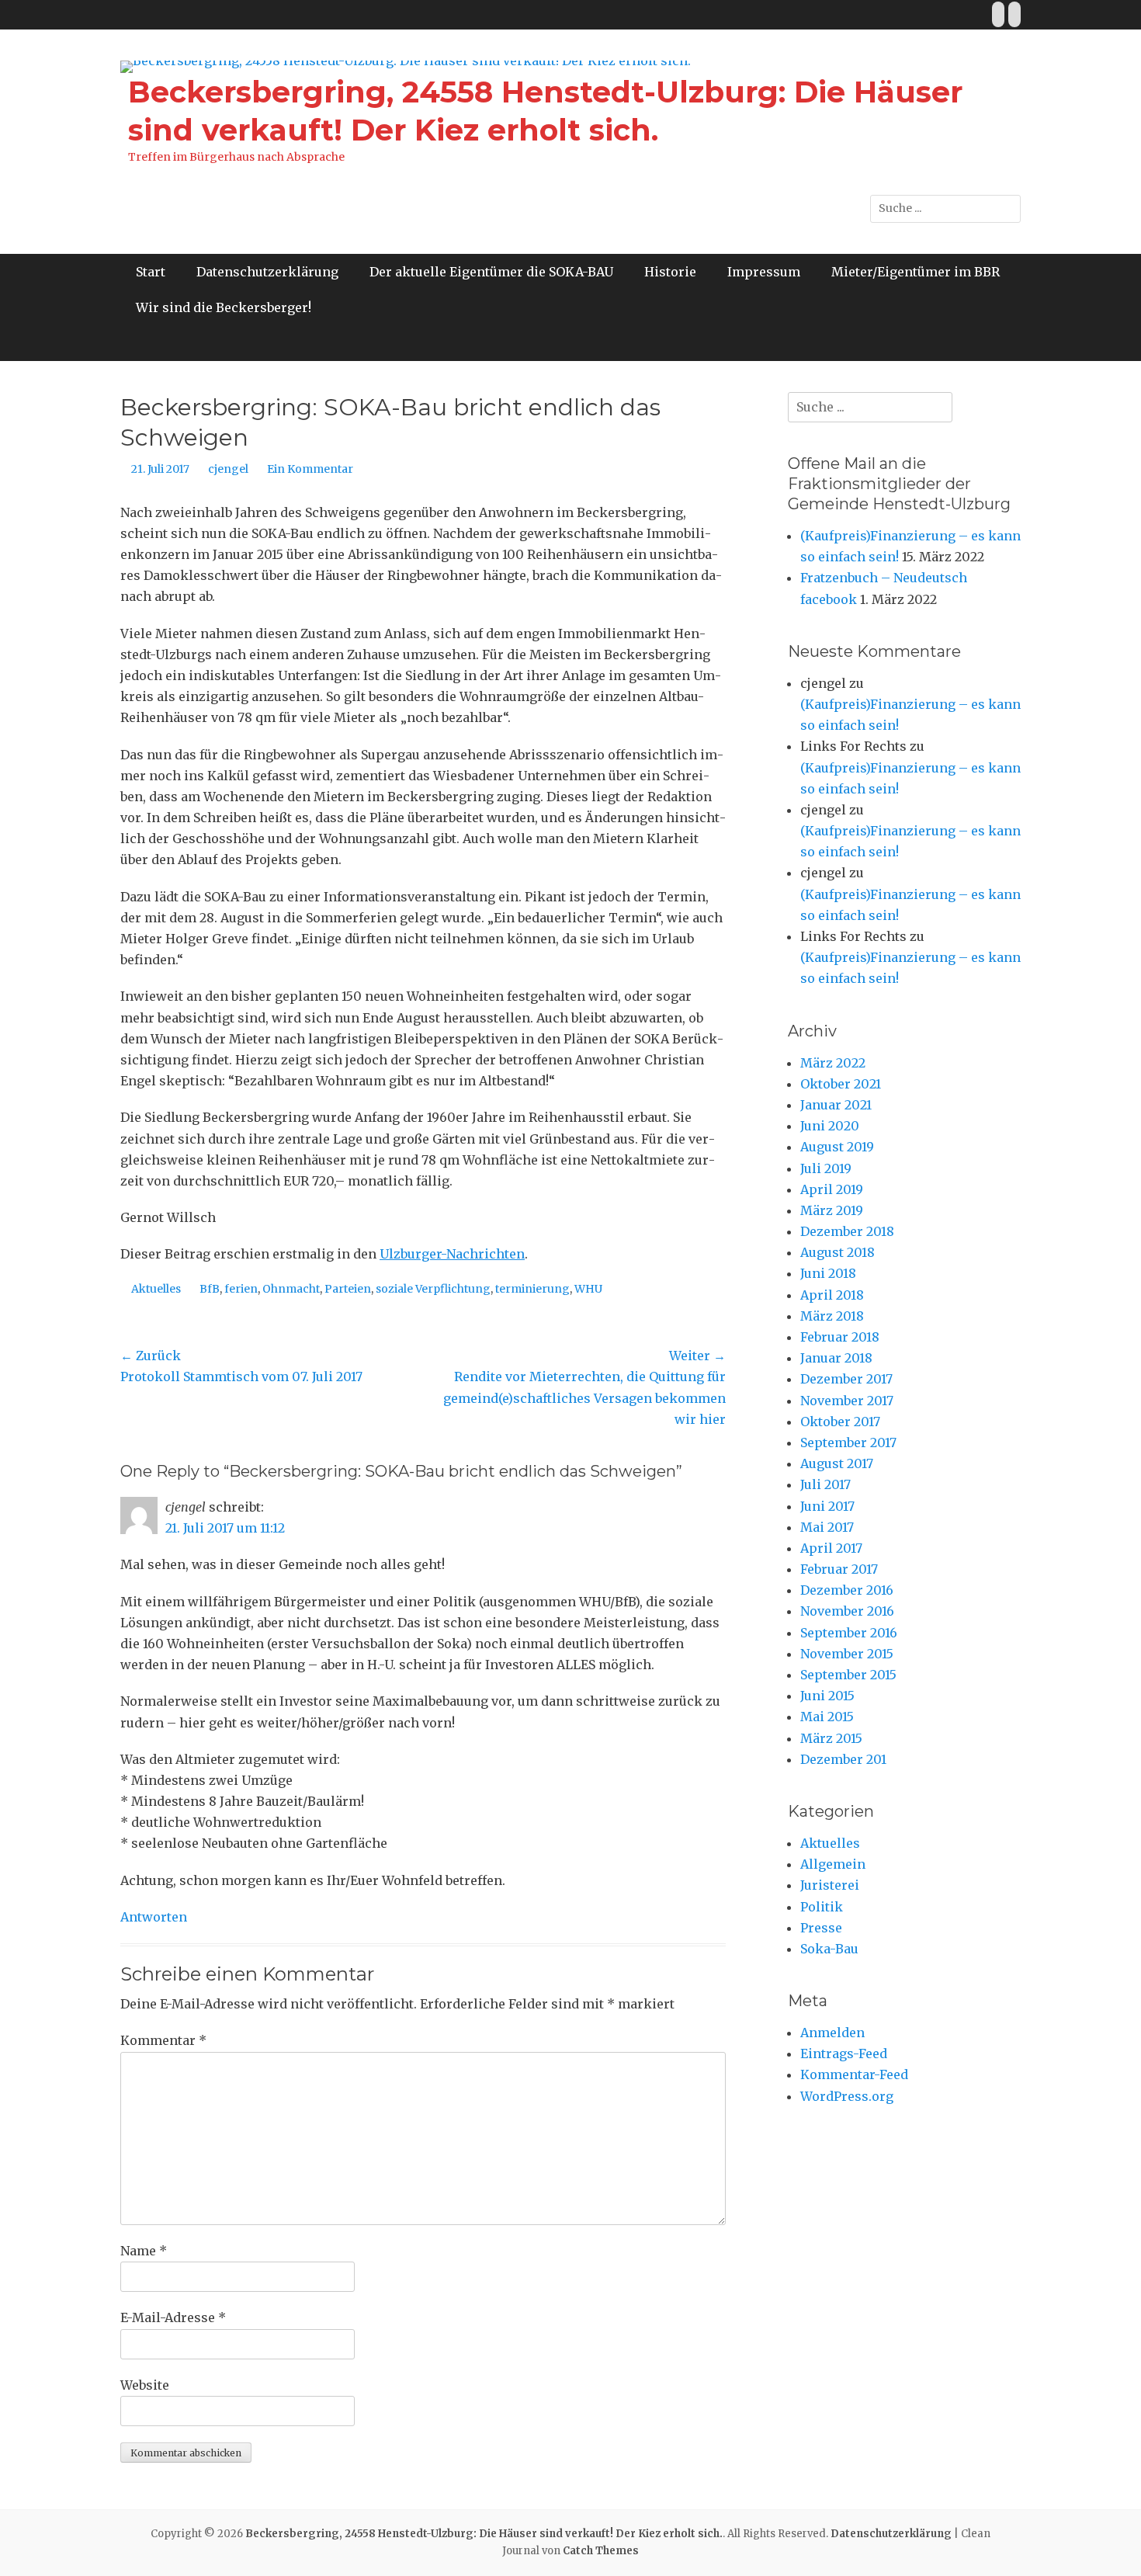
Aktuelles (156, 1289)
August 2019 (837, 1147)
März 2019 (832, 1210)
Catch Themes (601, 2551)
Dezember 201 (843, 1759)
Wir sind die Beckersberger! (224, 307)
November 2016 (847, 1611)
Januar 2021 (836, 1105)
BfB (210, 1289)
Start (151, 272)
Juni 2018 (828, 1273)
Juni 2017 (827, 1506)
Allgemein (833, 1864)
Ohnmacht (291, 1289)
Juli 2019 (826, 1168)
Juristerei (830, 1885)
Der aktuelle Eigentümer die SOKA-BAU (491, 272)
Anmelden (832, 2033)
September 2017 (848, 1442)
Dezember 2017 (846, 1379)
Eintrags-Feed (844, 2054)
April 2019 (832, 1189)
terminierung (532, 1289)
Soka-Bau (829, 1949)
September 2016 (849, 1633)
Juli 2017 (825, 1484)
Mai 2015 (827, 1717)
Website (145, 2385)
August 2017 (837, 1463)
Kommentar (163, 2040)
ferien (241, 1289)
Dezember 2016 (847, 1590)
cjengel (228, 469)
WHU (588, 1289)
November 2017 (847, 1401)
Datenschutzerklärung (267, 272)
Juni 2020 (830, 1126)
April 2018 (832, 1295)
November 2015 (847, 1654)
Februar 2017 (839, 1569)
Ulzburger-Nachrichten (452, 1254)
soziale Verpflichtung (433, 1289)
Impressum (764, 272)
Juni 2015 (827, 1696)
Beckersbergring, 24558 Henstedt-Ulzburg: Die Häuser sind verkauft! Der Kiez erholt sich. (484, 2534)
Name (144, 2251)
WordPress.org (847, 2096)
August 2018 (838, 1252)
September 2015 (848, 1675)
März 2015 (831, 1738)
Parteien (348, 1289)
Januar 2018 (836, 1358)
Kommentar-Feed (854, 2074)
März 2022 (833, 1063)
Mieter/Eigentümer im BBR (916, 272)
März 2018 (832, 1316)
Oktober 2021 (841, 1084)
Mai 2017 (827, 1527)
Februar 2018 (840, 1337)
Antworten (154, 1917)
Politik (822, 1907)
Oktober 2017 (840, 1422)
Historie (670, 272)
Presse (821, 1928)
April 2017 (831, 1548)
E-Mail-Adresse (173, 2317)
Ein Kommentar (310, 469)
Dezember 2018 (847, 1231)
